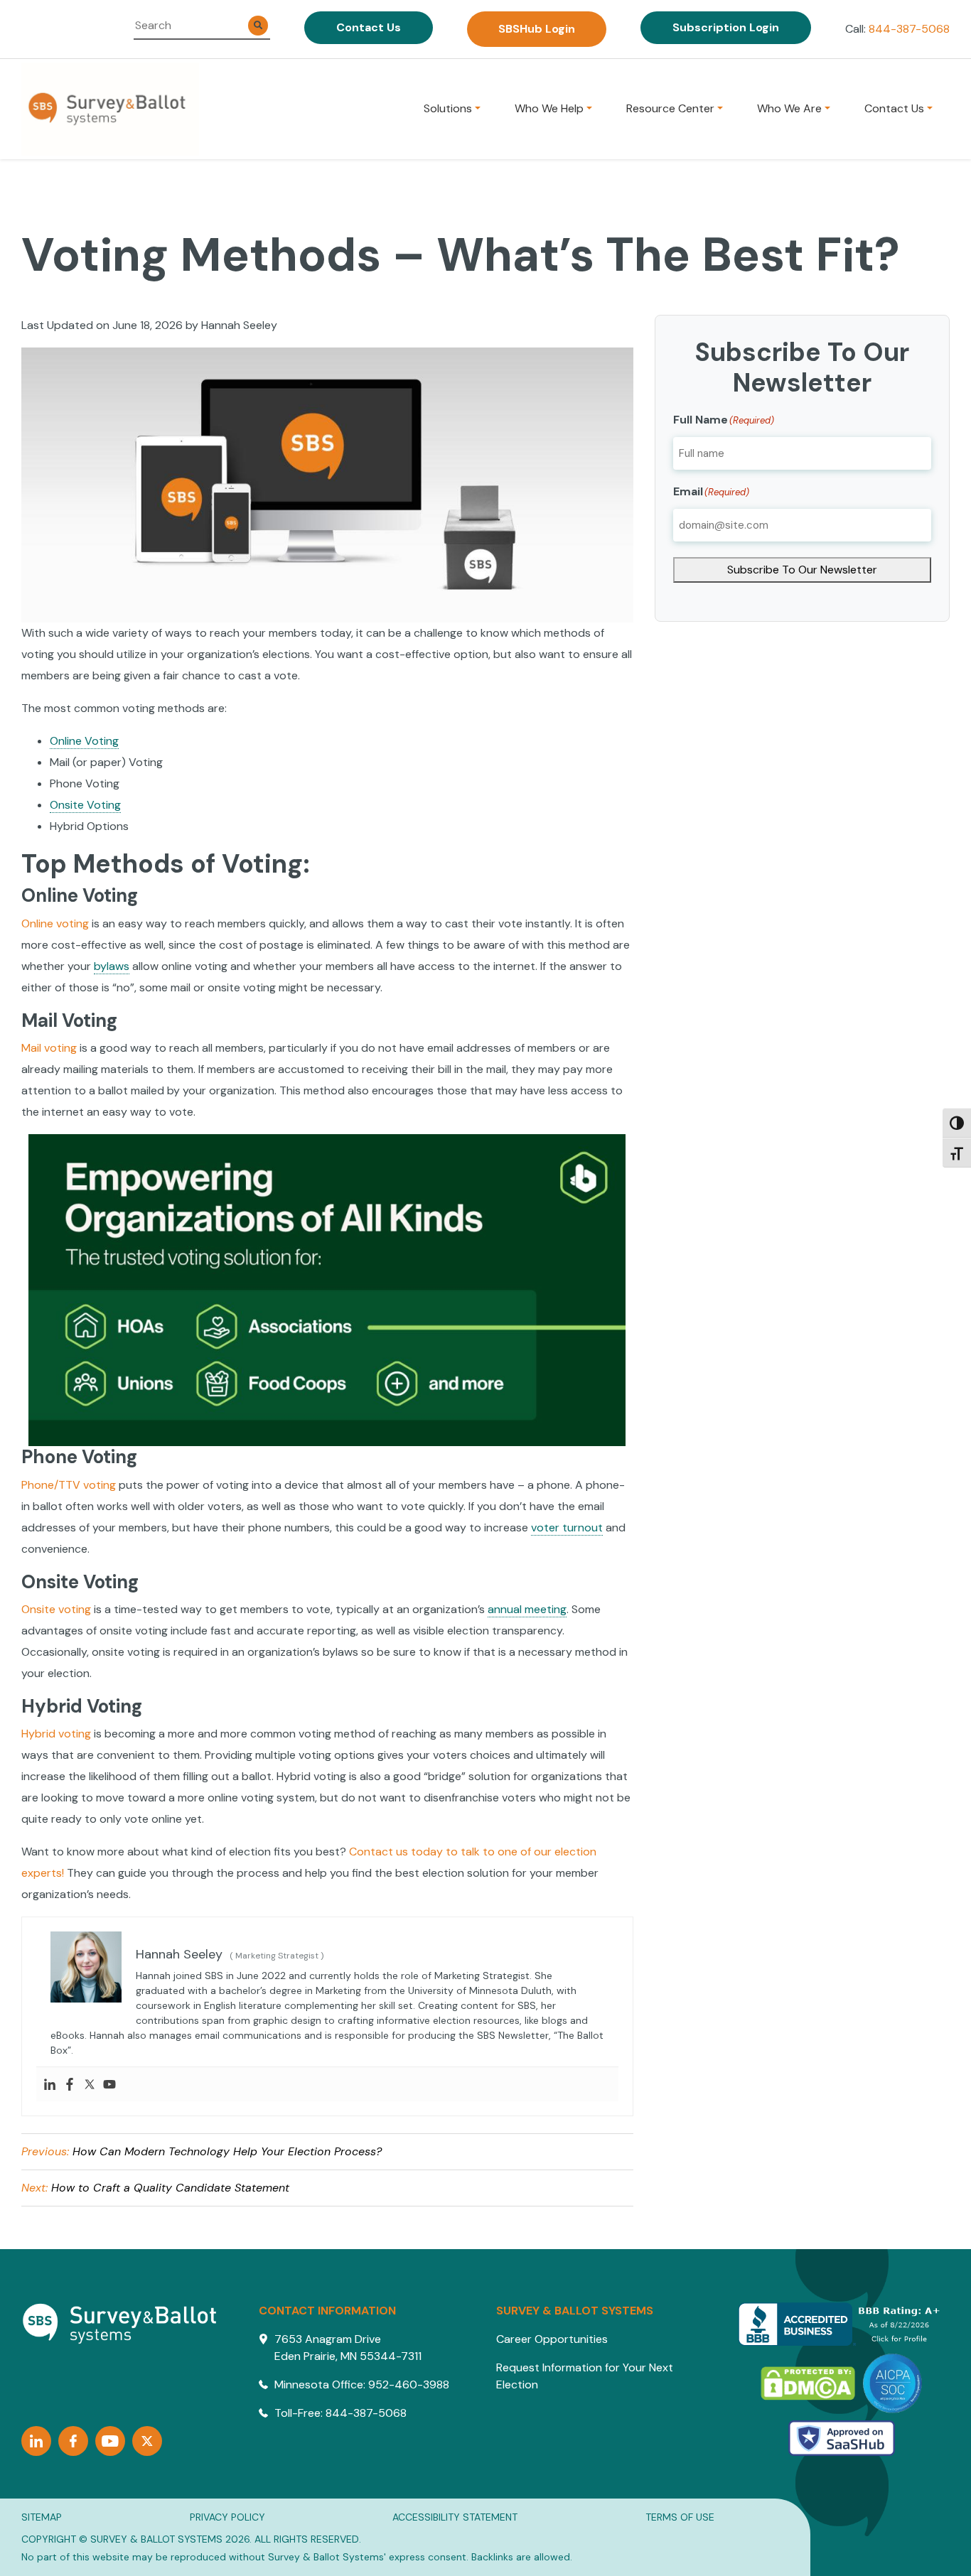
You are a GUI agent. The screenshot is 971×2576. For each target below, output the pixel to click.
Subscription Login (726, 27)
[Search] (258, 26)
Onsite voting (56, 1609)
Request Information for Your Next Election (585, 2376)
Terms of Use (680, 2517)
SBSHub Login (537, 29)
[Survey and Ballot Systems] (110, 109)
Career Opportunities (552, 2339)
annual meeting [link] (527, 1609)
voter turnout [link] (567, 1527)
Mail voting (49, 1048)
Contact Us (369, 27)
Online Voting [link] (84, 741)
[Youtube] (110, 2441)
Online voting (55, 923)
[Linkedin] (36, 2441)
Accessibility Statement (455, 2517)
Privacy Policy (227, 2517)
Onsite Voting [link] (85, 805)
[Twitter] (147, 2441)
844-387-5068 (909, 29)
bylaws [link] (112, 966)
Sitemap (42, 2517)
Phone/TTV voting (69, 1485)
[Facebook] (73, 2441)
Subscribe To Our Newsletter (802, 570)
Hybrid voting (56, 1734)
